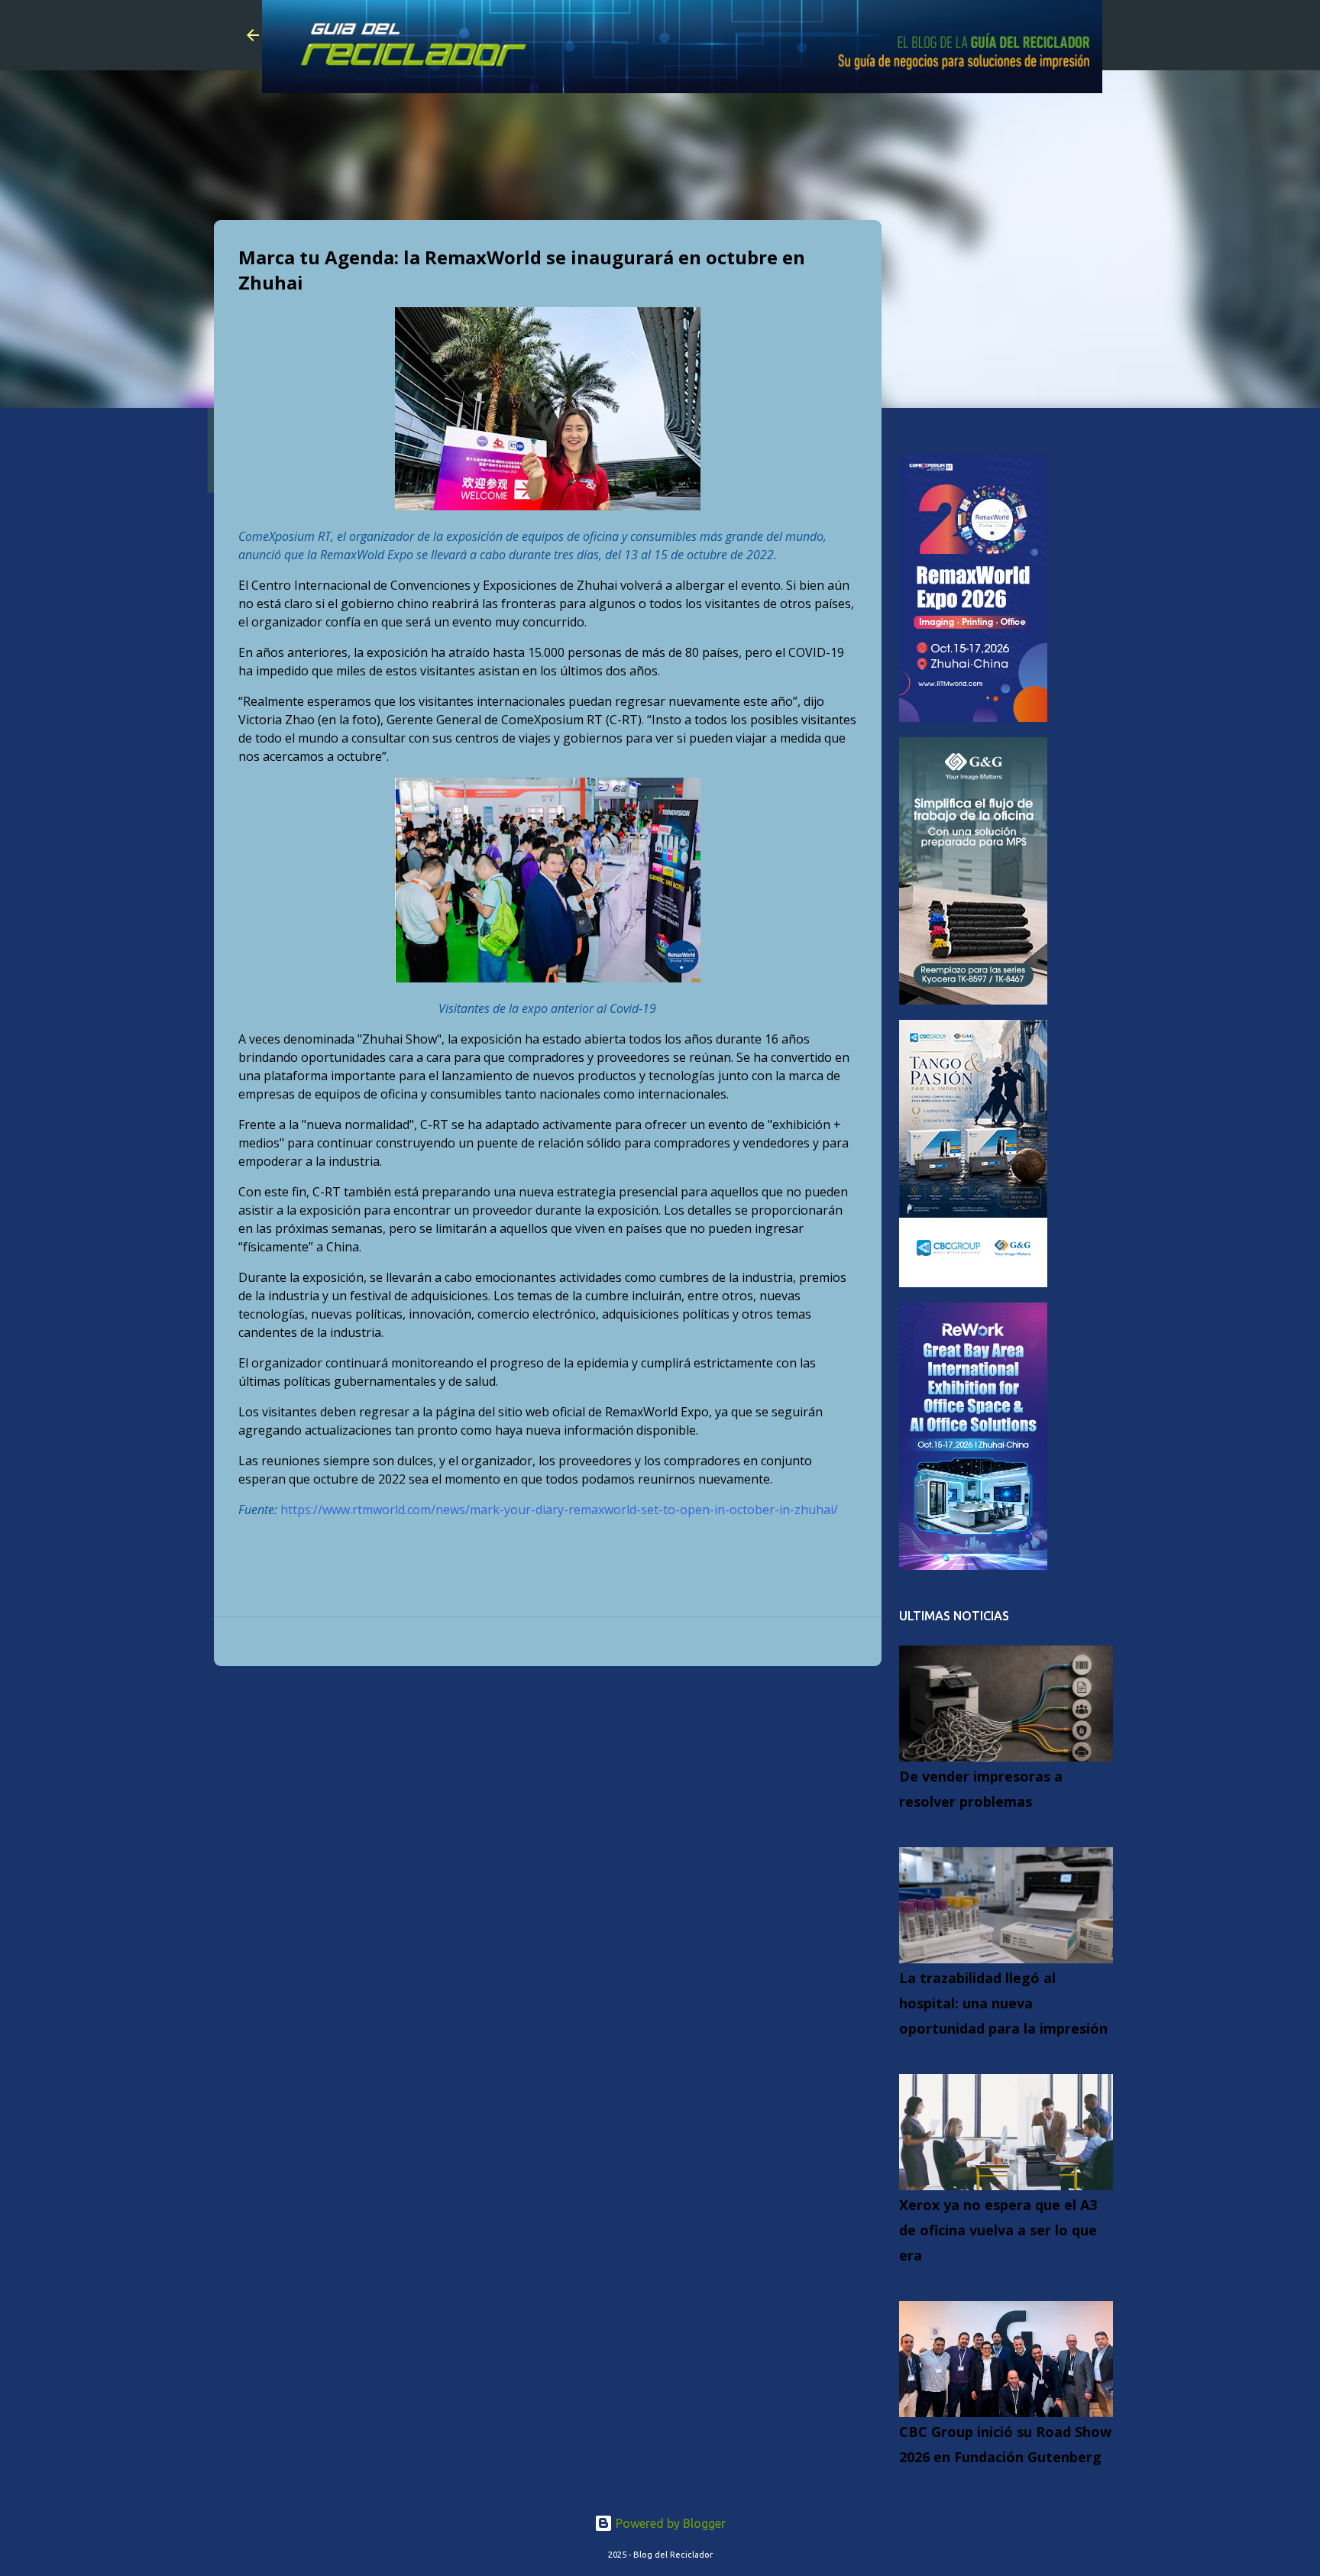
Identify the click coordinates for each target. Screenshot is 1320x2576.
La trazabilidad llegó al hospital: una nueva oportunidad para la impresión (1003, 2003)
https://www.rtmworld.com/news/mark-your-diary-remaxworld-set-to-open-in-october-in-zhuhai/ (559, 1510)
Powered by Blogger (669, 2523)
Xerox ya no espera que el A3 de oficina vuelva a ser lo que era (998, 2230)
